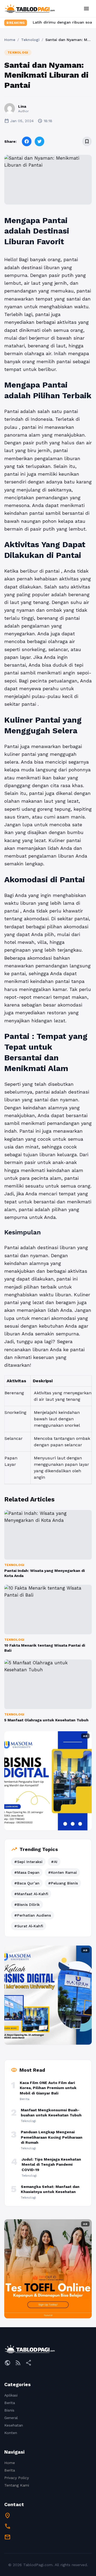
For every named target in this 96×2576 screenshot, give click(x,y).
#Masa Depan (27, 1872)
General (11, 2418)
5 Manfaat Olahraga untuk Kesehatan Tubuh (46, 1720)
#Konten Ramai (62, 1872)
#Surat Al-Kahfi (29, 1926)
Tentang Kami (17, 2485)
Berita (10, 2403)
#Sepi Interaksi (28, 1862)
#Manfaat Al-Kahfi (31, 1894)
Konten (11, 2433)
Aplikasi (11, 2395)
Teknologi (30, 40)
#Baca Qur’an (27, 1883)
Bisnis (9, 2410)
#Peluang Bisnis (63, 1883)
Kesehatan (14, 2425)
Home (10, 40)
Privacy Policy (17, 2478)
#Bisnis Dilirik (27, 1905)
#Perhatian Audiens (33, 1915)
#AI (54, 1862)
